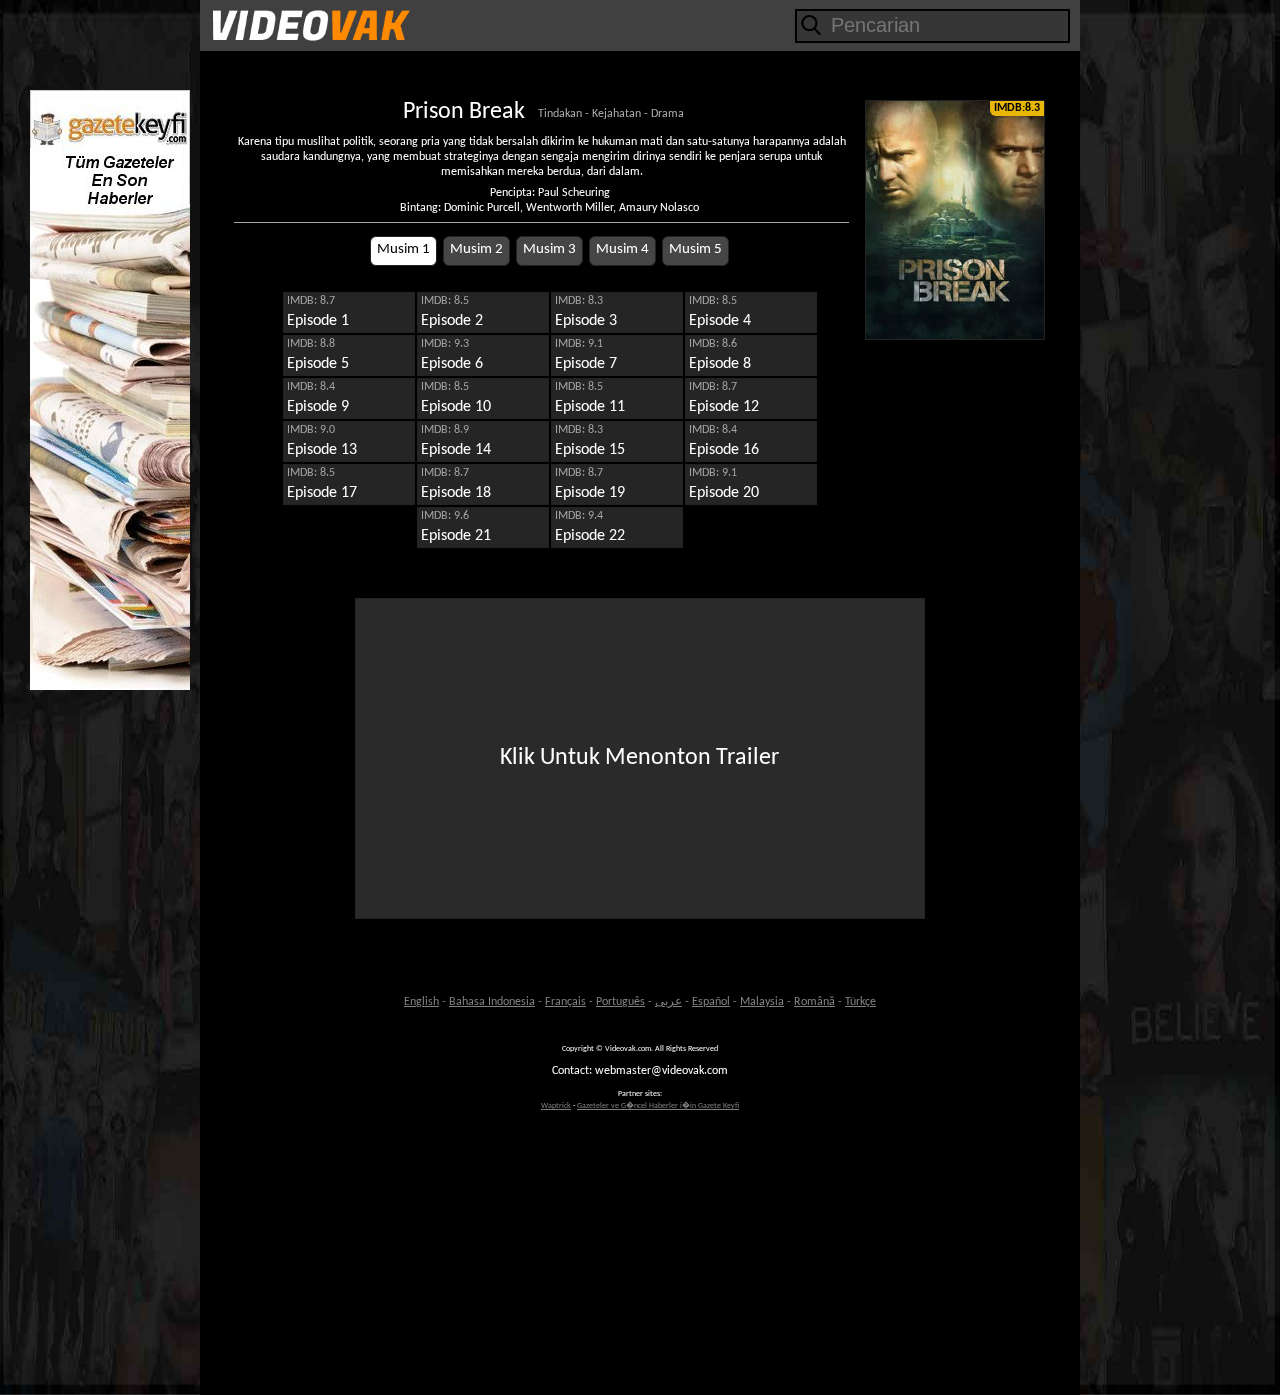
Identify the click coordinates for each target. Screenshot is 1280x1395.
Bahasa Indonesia (492, 1002)
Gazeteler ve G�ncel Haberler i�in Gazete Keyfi (658, 1106)
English (421, 1002)
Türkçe (860, 1002)
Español (711, 1002)
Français (565, 1002)
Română (814, 1002)
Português (620, 1002)
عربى (668, 1002)
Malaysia (762, 1002)
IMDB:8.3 (1017, 108)
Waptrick (556, 1106)
